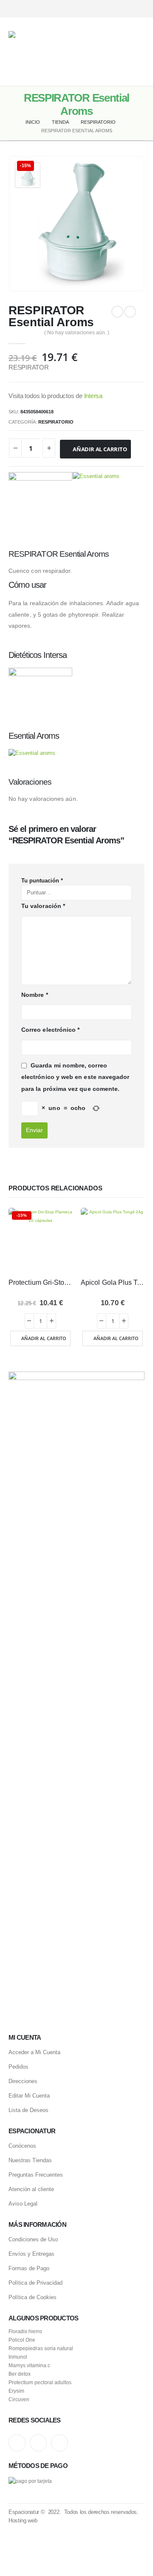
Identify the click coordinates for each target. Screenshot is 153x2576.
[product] (113, 1240)
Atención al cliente (31, 2189)
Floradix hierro (25, 2331)
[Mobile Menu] (138, 52)
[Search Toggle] (110, 52)
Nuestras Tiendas (30, 2160)
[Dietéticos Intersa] (40, 504)
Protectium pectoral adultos (40, 2382)
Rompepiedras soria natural (41, 2348)
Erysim (16, 2391)
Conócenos (22, 2146)
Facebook (59, 2443)
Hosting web (23, 2520)
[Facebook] (139, 9)
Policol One (22, 2340)
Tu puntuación (42, 881)
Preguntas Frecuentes (36, 2175)
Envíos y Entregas (31, 2254)
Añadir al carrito (100, 449)
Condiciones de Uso (33, 2239)
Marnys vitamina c (29, 2365)
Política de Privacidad (35, 2283)
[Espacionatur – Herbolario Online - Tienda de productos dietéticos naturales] (55, 52)
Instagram (17, 2443)
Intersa (93, 396)
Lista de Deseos (28, 2110)
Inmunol (18, 2357)
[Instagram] (109, 9)
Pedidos (18, 2067)
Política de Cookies (33, 2297)
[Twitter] (124, 9)
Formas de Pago (29, 2268)
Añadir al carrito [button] (44, 1338)
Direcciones (23, 2081)
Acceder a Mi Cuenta (34, 2052)
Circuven (19, 2399)
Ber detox (20, 2374)
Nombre (35, 995)
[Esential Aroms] (96, 504)
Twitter (38, 2443)
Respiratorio (56, 422)
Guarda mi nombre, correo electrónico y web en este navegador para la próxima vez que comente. (75, 1077)
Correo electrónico (50, 1030)
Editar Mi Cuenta (29, 2096)
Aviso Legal (23, 2204)
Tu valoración (43, 906)
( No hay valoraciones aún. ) (77, 333)
